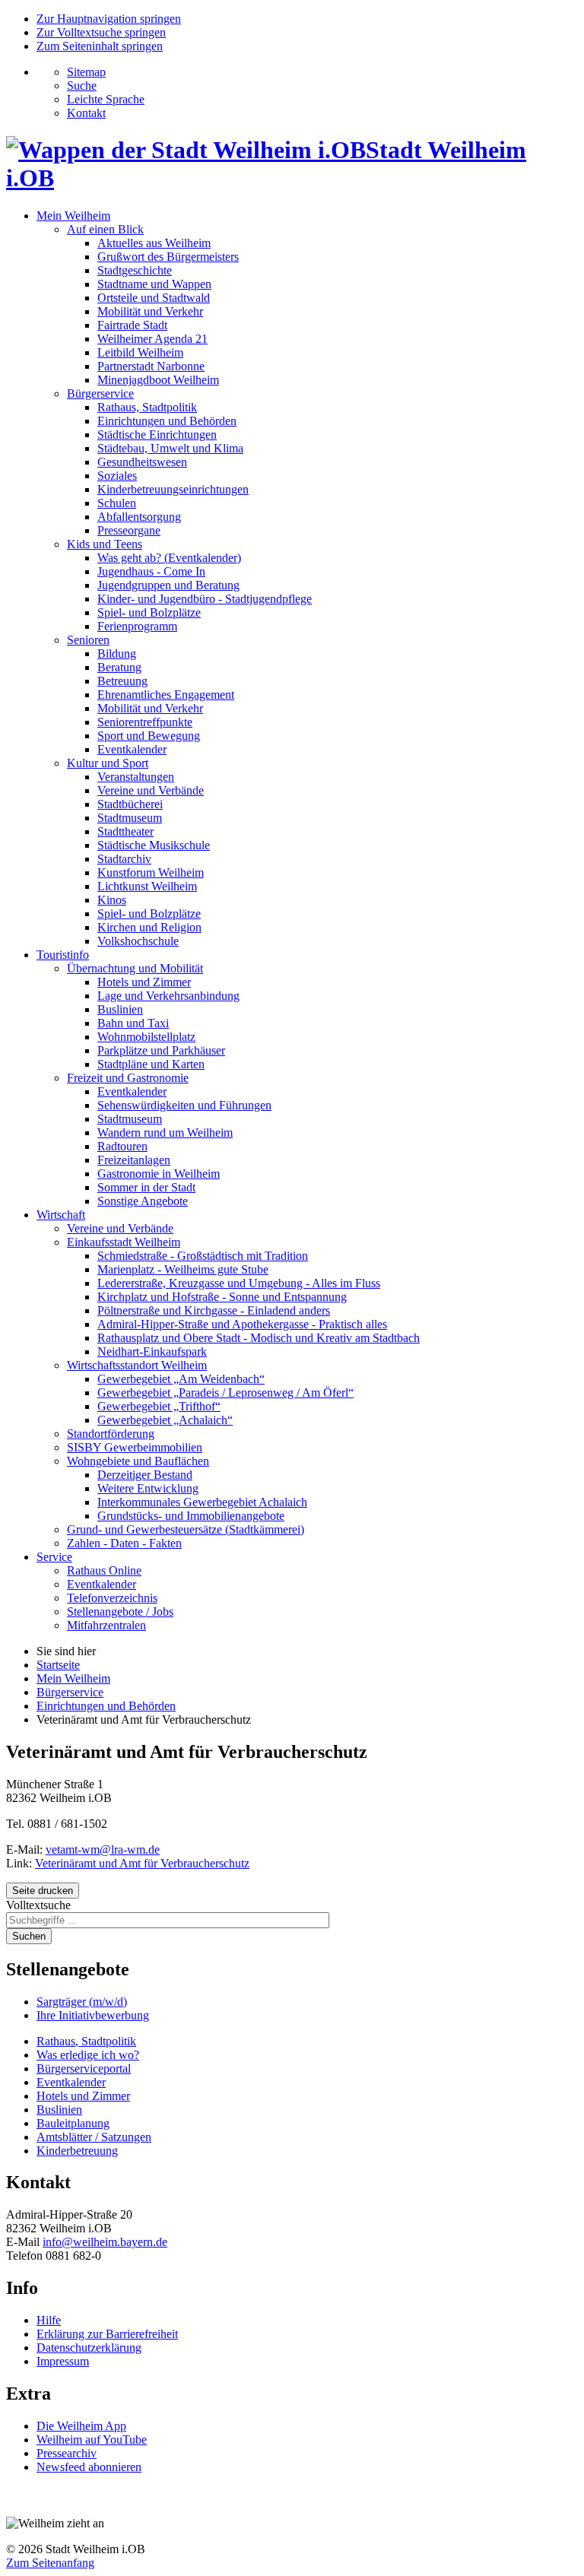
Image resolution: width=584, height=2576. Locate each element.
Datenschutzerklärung (89, 2348)
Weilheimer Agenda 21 (152, 339)
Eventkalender (132, 749)
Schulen (117, 503)
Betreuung (122, 681)
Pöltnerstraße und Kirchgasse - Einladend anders (214, 1310)
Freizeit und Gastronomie (128, 1078)
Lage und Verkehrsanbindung (168, 996)
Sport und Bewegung (149, 736)
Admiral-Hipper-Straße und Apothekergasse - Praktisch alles (242, 1324)
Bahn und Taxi (133, 1023)
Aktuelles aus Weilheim (154, 243)
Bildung (117, 654)
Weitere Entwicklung (148, 1488)
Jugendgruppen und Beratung (168, 585)
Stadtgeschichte (135, 270)
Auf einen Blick (105, 229)
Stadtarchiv (124, 859)
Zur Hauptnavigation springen (109, 19)
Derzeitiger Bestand (145, 1475)
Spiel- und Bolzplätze (149, 612)
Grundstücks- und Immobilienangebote (191, 1516)
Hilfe (49, 2320)
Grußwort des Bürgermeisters (168, 257)
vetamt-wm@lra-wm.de (103, 1850)
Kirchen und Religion (149, 927)
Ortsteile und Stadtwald (154, 298)
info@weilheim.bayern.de (105, 2242)
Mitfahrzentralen (106, 1625)
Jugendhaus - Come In (151, 571)
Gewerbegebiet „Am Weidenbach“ (181, 1379)
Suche (82, 86)
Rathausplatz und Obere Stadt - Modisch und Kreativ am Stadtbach (259, 1338)
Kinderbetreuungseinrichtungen (173, 489)
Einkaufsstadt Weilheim (124, 1242)
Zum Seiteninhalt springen (100, 46)
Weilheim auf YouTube (92, 2440)
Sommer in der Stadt (146, 1187)
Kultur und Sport (108, 763)
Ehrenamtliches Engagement (166, 695)
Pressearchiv (67, 2453)
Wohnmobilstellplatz (146, 1037)
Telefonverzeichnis (112, 1598)
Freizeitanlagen (134, 1160)
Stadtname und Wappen (154, 284)
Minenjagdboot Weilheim (158, 380)
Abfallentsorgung (139, 517)
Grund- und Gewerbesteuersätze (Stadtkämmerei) (186, 1529)
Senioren (88, 640)
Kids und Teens (105, 544)
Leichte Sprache (106, 99)
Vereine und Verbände (151, 790)
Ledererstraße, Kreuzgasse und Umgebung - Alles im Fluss (239, 1283)
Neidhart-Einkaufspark (152, 1351)
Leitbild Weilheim (140, 352)
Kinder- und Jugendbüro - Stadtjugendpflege (205, 599)
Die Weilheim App (81, 2426)
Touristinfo (63, 955)
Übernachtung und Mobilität (135, 968)
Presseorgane (129, 530)
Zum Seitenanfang (50, 2563)
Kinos (112, 900)
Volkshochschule (138, 941)
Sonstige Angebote (143, 1201)
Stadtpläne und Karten (151, 1064)
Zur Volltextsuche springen (101, 32)
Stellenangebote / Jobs (120, 1612)
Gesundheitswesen (142, 462)
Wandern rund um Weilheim (165, 1133)
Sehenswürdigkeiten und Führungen (184, 1105)
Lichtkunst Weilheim (147, 886)
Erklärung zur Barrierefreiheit (107, 2334)
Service (54, 1557)
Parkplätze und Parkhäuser (161, 1050)
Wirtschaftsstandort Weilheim (137, 1365)
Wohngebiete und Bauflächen (138, 1461)
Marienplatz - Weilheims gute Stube (183, 1269)
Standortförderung (111, 1434)
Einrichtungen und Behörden (167, 421)
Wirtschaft (61, 1215)
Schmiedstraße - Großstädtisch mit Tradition (203, 1256)
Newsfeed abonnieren (89, 2467)
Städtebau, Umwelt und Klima (170, 448)
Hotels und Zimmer (144, 982)
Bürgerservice (100, 393)
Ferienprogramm (137, 626)
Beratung (119, 667)
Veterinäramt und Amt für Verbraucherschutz (142, 1863)
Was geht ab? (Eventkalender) (169, 558)
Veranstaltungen (136, 777)
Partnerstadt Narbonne (151, 366)
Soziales (117, 476)
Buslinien (120, 1009)
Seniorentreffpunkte (145, 722)
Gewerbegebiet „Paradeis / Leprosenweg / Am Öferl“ (225, 1393)
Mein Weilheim (73, 216)
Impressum (63, 2361)
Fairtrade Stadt (132, 325)
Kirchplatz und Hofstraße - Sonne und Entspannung (222, 1297)
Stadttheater (125, 831)
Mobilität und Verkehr (150, 311)
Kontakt (86, 113)
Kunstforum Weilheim (151, 872)
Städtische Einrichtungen (157, 435)
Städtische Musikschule (154, 845)
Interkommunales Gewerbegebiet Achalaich (202, 1502)
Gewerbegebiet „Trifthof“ (159, 1406)
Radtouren (122, 1146)
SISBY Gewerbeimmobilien (135, 1447)
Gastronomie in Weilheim (159, 1174)
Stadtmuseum (130, 818)
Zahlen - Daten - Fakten (124, 1543)
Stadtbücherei (130, 804)
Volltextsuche (38, 1905)
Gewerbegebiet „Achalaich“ (165, 1420)
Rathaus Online (104, 1570)
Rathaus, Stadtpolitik (147, 407)
